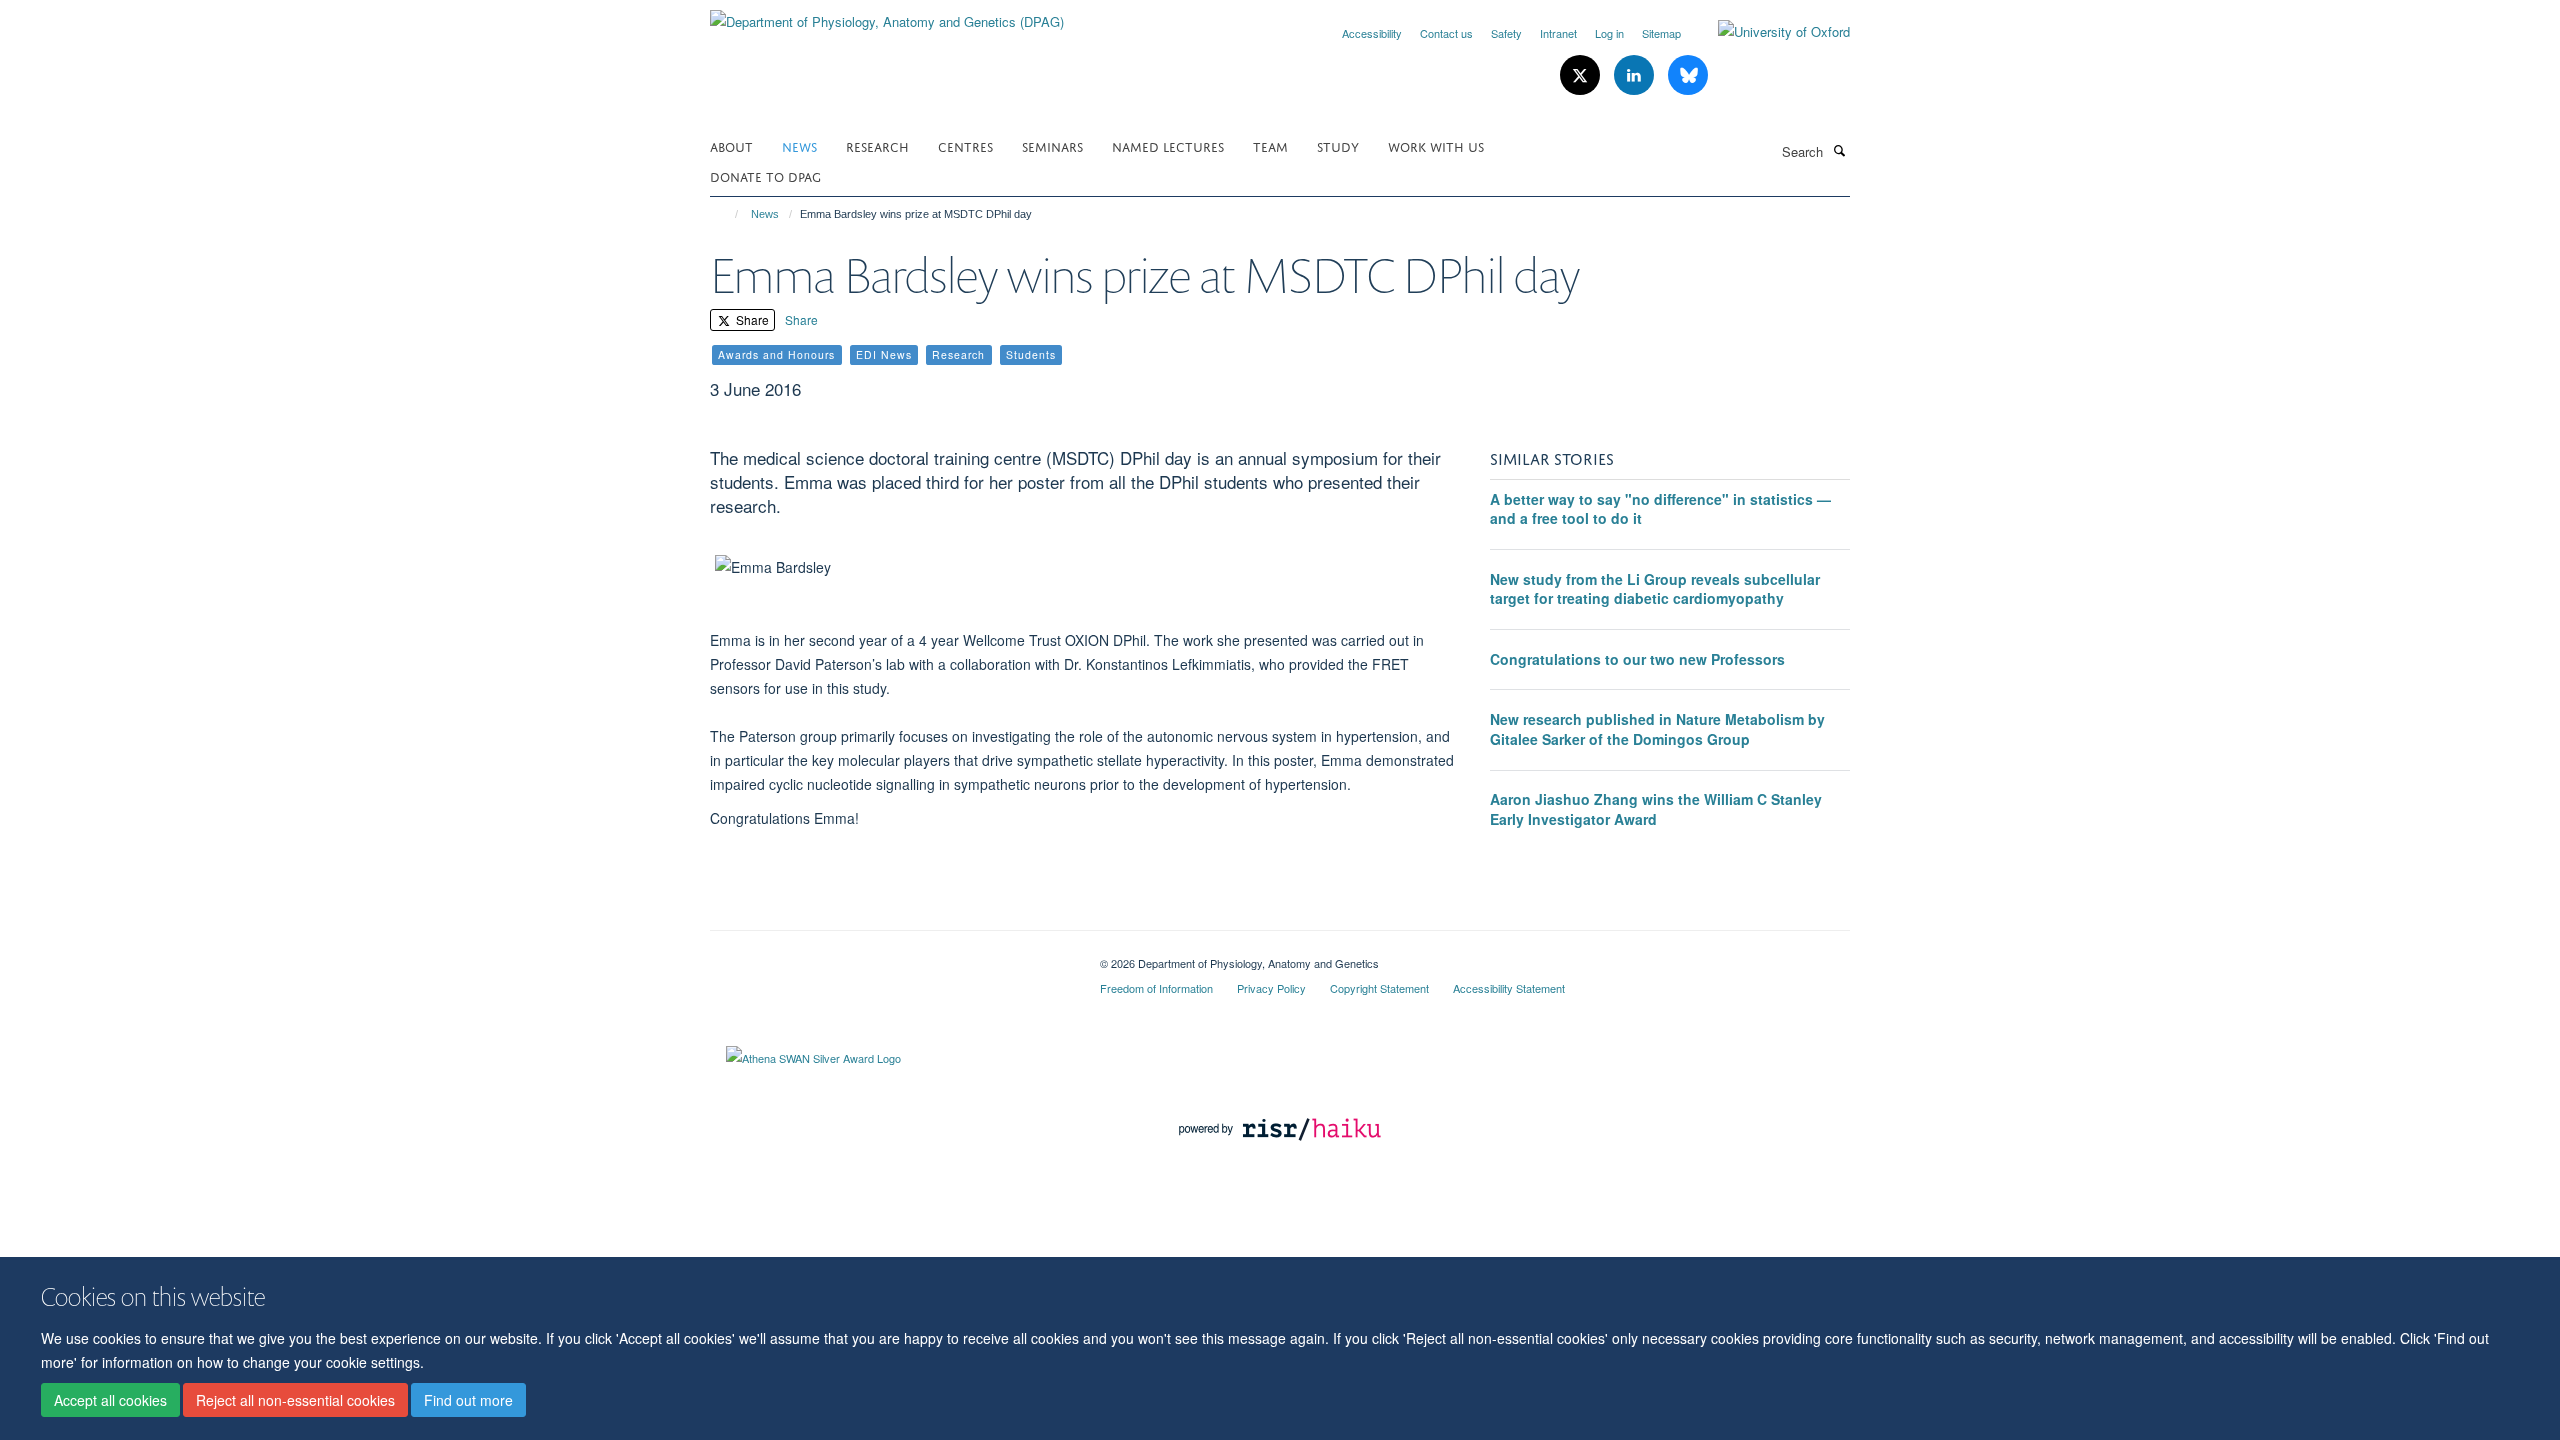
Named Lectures (1168, 145)
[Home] (727, 214)
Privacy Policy (1271, 988)
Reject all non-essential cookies (295, 1401)
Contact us (1446, 33)
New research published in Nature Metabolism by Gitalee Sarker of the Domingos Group (1657, 729)
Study (1338, 145)
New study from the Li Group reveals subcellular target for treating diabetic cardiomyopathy (1655, 589)
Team (1270, 145)
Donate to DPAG (765, 175)
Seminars (1052, 145)
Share (751, 319)
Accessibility (1372, 33)
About (731, 145)
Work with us (1436, 145)
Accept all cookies (110, 1401)
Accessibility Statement (1509, 988)
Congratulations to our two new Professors (1637, 659)
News (799, 145)
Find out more (468, 1401)
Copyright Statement (1379, 988)
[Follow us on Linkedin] (1636, 75)
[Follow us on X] (1582, 75)
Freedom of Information (1156, 988)
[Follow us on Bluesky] (1688, 75)
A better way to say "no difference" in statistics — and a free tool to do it (1660, 509)
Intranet (1558, 33)
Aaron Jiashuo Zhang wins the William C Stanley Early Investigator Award (1656, 809)
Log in (1609, 33)
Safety (1506, 33)
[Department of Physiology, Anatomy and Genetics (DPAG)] (887, 14)
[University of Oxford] (1769, 32)
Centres (965, 145)
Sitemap (1661, 33)
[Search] (1839, 150)
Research (877, 145)
